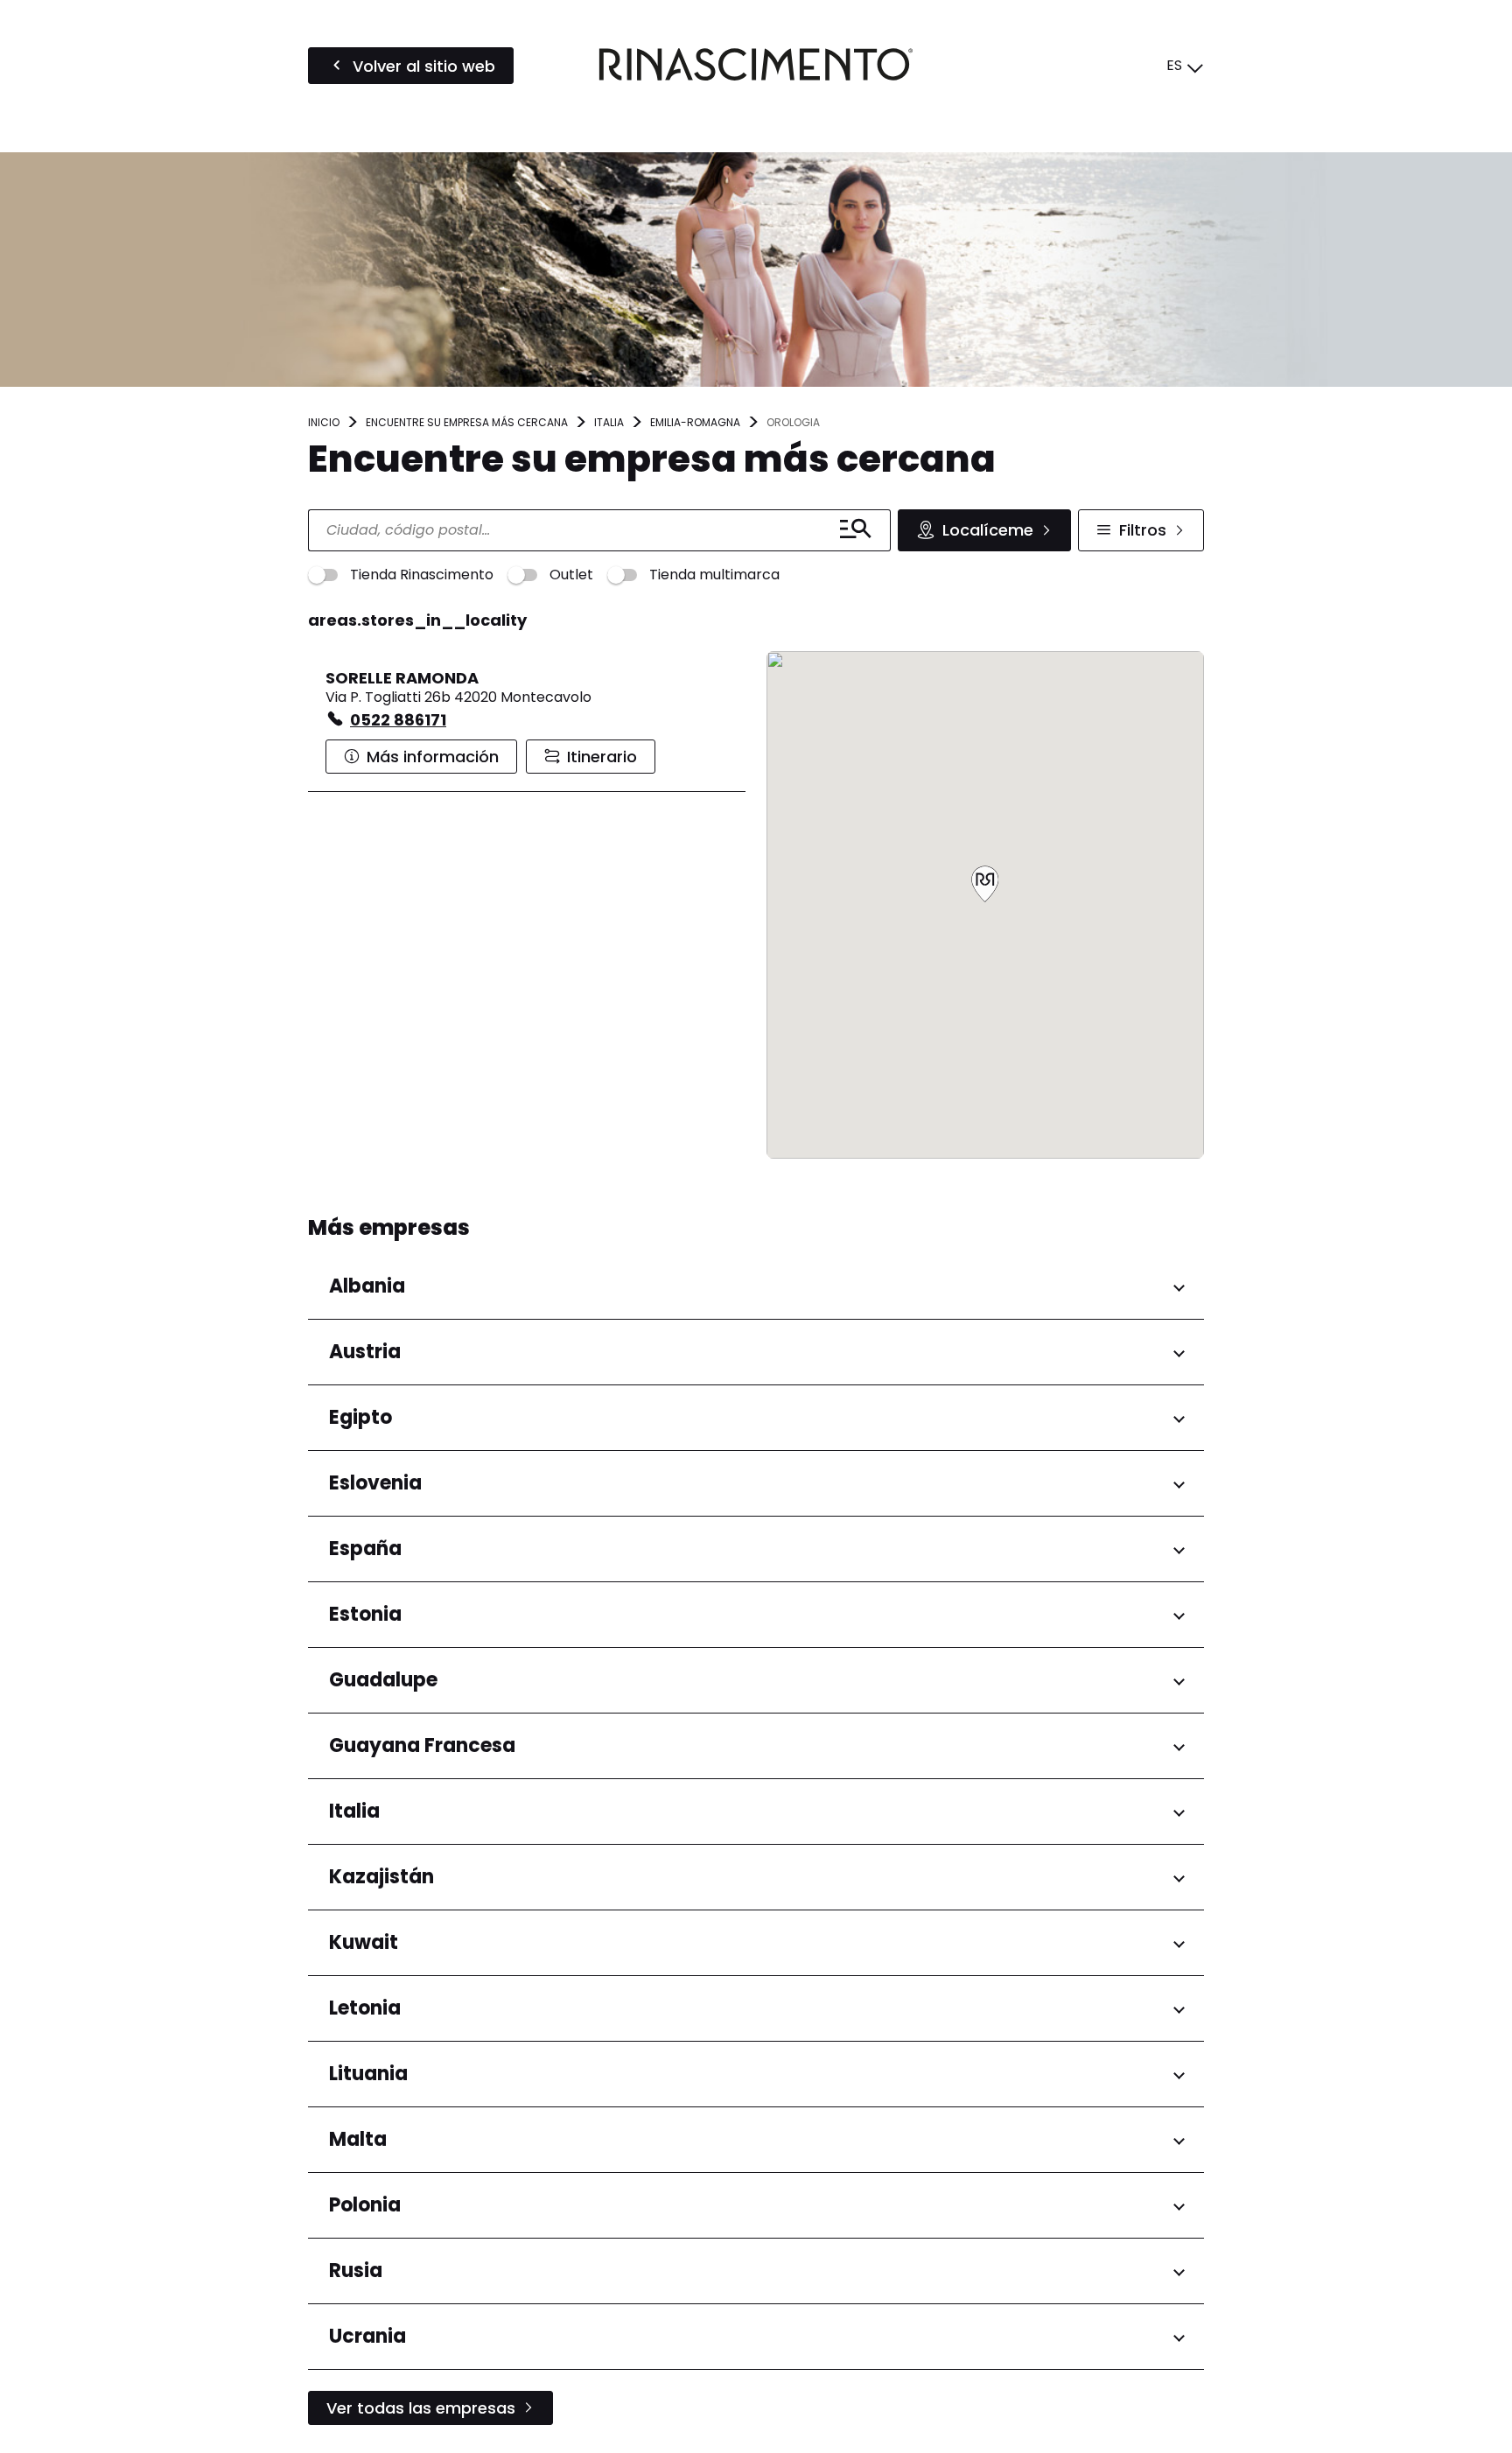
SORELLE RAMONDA (402, 678)
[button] (985, 885)
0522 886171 (398, 720)
